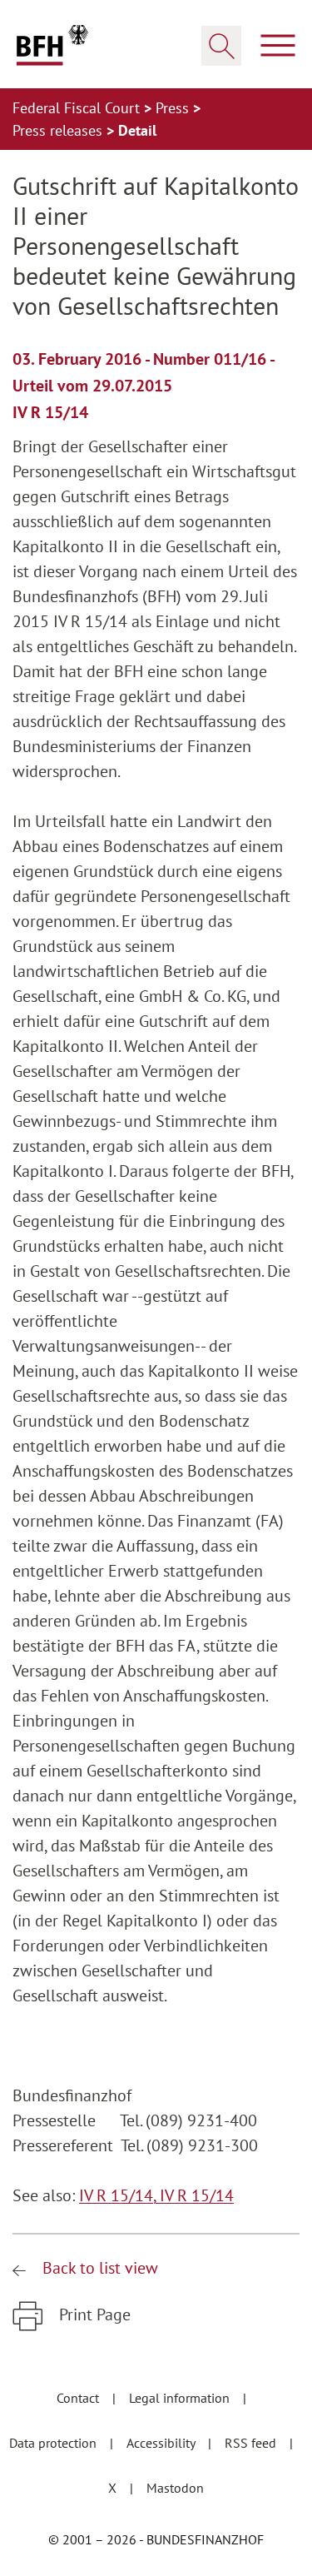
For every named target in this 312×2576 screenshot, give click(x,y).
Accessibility (162, 2443)
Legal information (181, 2398)
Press (174, 108)
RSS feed (252, 2443)
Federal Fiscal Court (78, 108)
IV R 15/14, (119, 2195)
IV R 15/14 (197, 2195)
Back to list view (98, 2268)
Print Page (93, 2314)
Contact (79, 2398)
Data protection (54, 2443)
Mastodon (175, 2488)
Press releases (59, 130)
